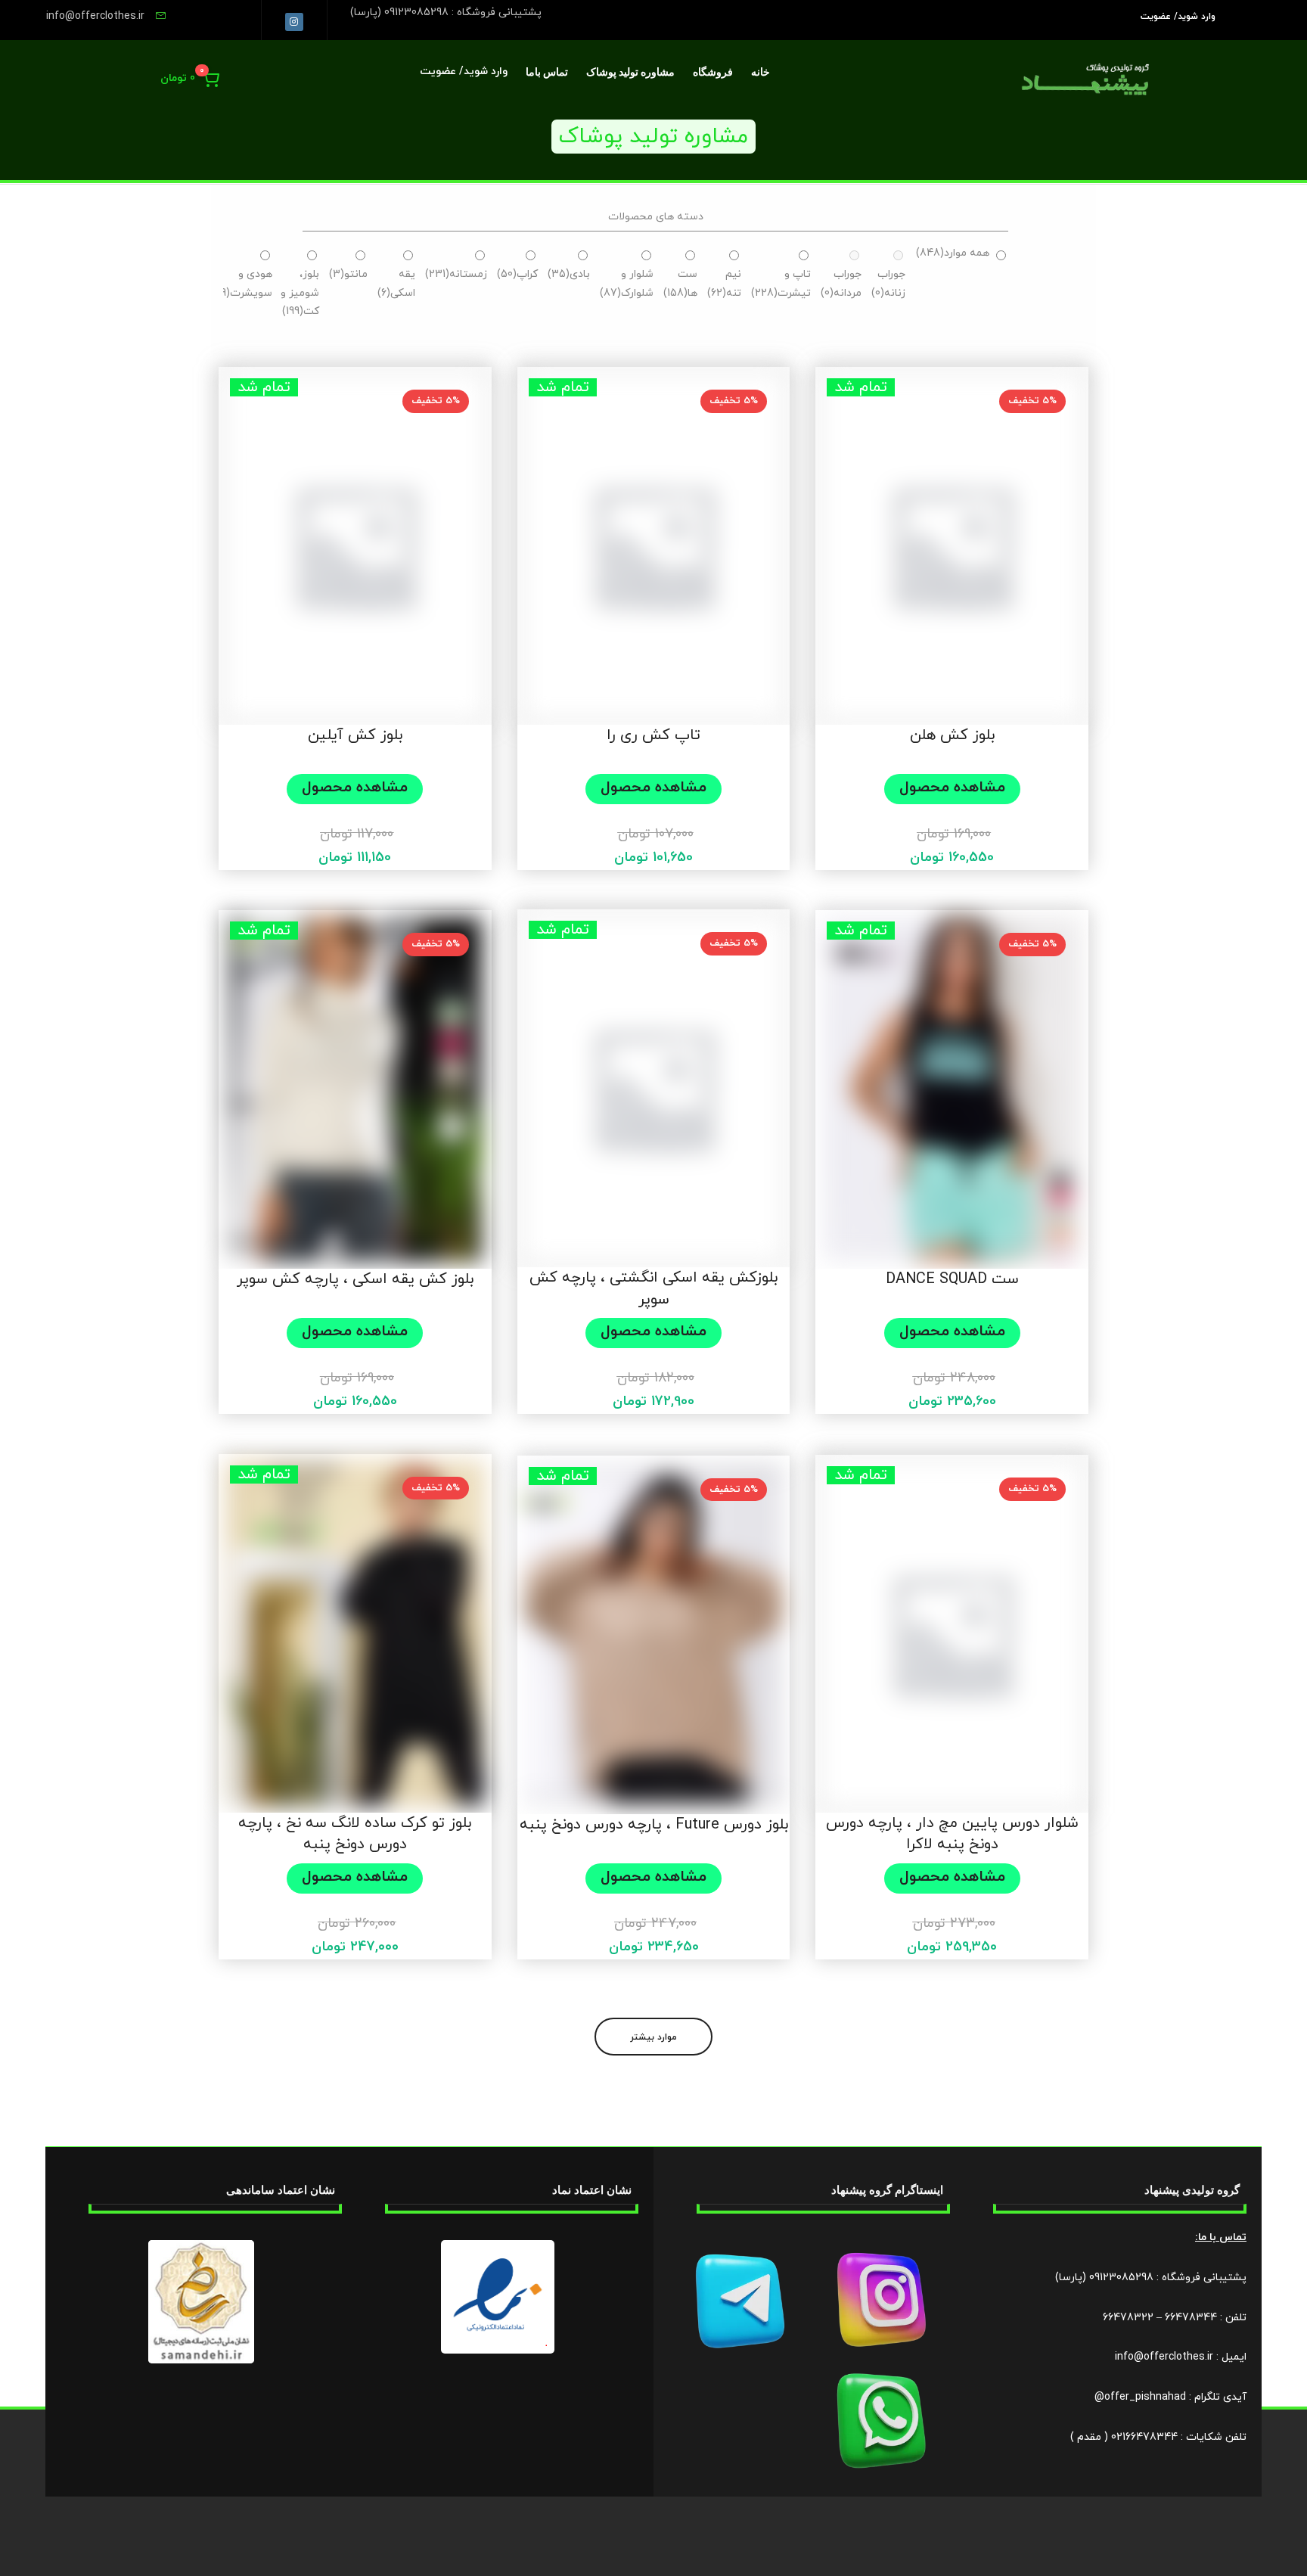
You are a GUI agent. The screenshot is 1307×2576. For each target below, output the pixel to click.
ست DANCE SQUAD (952, 1279)
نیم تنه (724, 284)
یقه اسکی (396, 284)
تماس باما (547, 72)
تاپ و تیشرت (781, 284)
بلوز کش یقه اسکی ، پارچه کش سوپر (355, 1279)
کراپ (517, 274)
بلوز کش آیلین (355, 735)
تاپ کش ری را (653, 735)
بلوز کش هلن (952, 735)
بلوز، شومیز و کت (300, 293)
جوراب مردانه (841, 284)
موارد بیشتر (653, 2037)
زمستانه (456, 274)
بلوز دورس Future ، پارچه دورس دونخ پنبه (654, 1825)
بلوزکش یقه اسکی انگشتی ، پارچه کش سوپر (653, 1289)
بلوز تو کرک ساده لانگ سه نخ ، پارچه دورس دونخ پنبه (355, 1834)
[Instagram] (294, 22)
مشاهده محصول (952, 788)
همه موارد (953, 253)
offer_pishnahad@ (1140, 2397)
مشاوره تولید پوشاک (630, 72)
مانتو (348, 274)
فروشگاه (713, 72)
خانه (761, 72)
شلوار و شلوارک (627, 284)
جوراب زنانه (888, 284)
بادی (569, 274)
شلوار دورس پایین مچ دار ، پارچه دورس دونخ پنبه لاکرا (952, 1834)
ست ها (680, 284)
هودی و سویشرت (243, 284)
